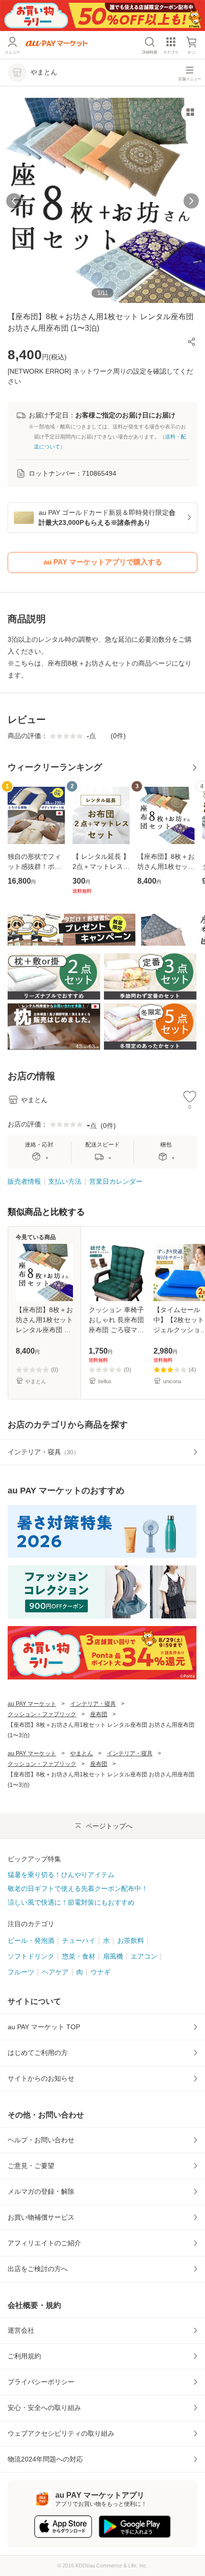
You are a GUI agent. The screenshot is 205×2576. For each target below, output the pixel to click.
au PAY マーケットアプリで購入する (103, 562)
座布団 (99, 1714)
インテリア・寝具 (93, 1704)
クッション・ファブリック (42, 1714)
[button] (192, 342)
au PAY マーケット (32, 1704)
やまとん (82, 1753)
